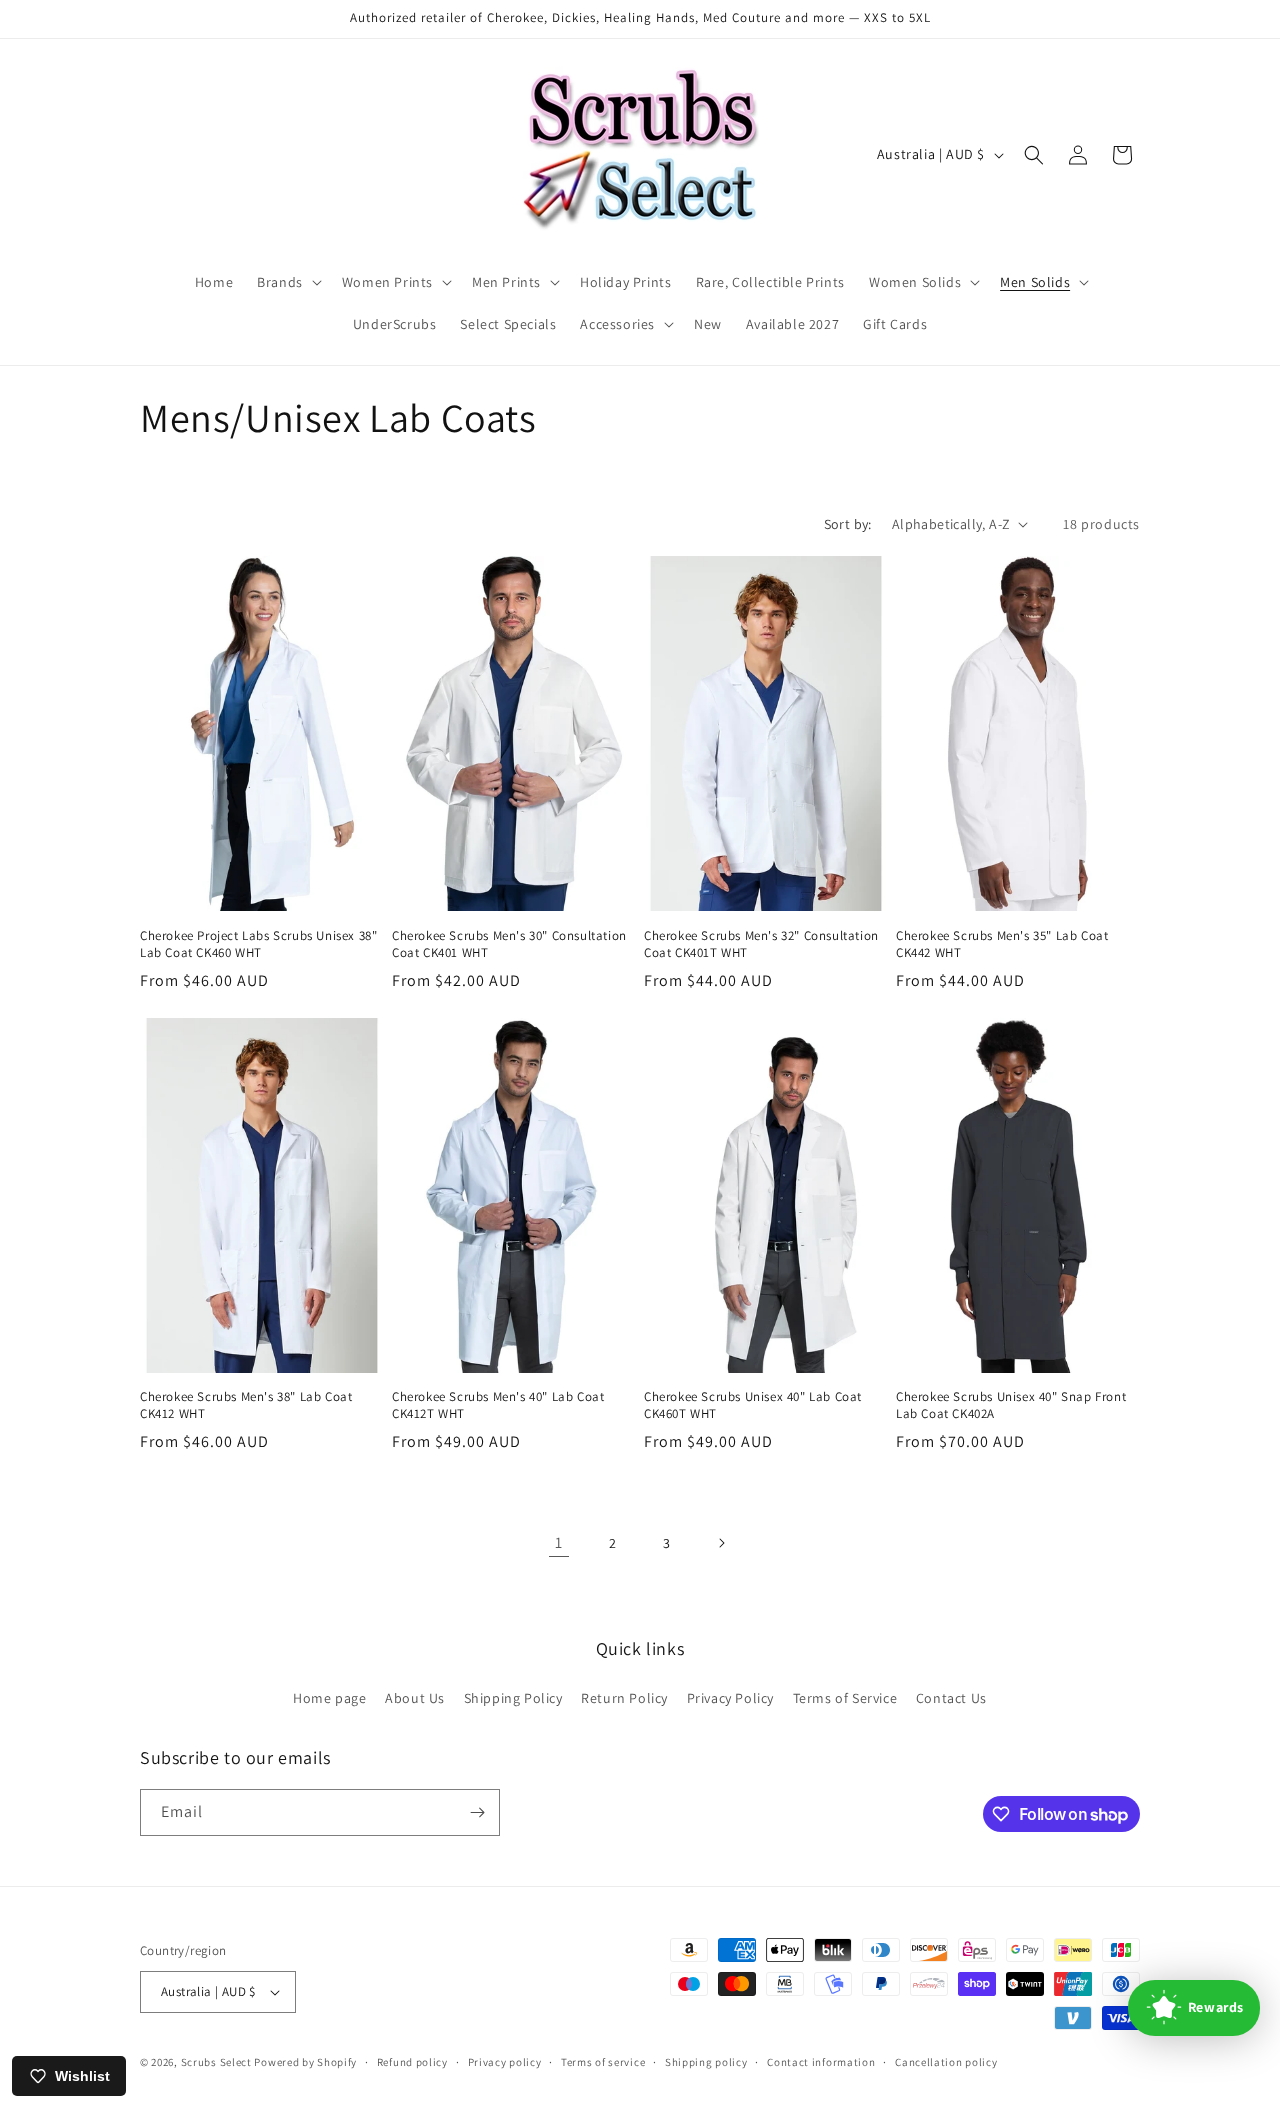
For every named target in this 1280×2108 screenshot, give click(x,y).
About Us (415, 1698)
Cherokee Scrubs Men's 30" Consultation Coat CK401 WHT (509, 944)
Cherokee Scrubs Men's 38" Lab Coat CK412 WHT (246, 1405)
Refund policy (412, 2062)
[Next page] (721, 1543)
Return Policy (624, 1698)
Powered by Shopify (305, 2062)
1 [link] (559, 1542)
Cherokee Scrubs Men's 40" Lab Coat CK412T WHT (498, 1405)
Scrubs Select (216, 2062)
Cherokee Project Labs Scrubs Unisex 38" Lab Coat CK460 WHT (258, 944)
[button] (287, 282)
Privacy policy (505, 2062)
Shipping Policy (513, 1698)
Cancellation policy (946, 2062)
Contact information (821, 2062)
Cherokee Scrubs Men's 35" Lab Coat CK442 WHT (1002, 944)
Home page (329, 1698)
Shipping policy (706, 2062)
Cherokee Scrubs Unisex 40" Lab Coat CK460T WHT (753, 1405)
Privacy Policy (730, 1698)
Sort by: (848, 524)
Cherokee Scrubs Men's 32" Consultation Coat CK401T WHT (761, 944)
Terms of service (603, 2062)
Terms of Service (845, 1698)
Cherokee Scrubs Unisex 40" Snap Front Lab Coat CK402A (1011, 1405)
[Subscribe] (477, 1812)
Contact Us (951, 1698)
